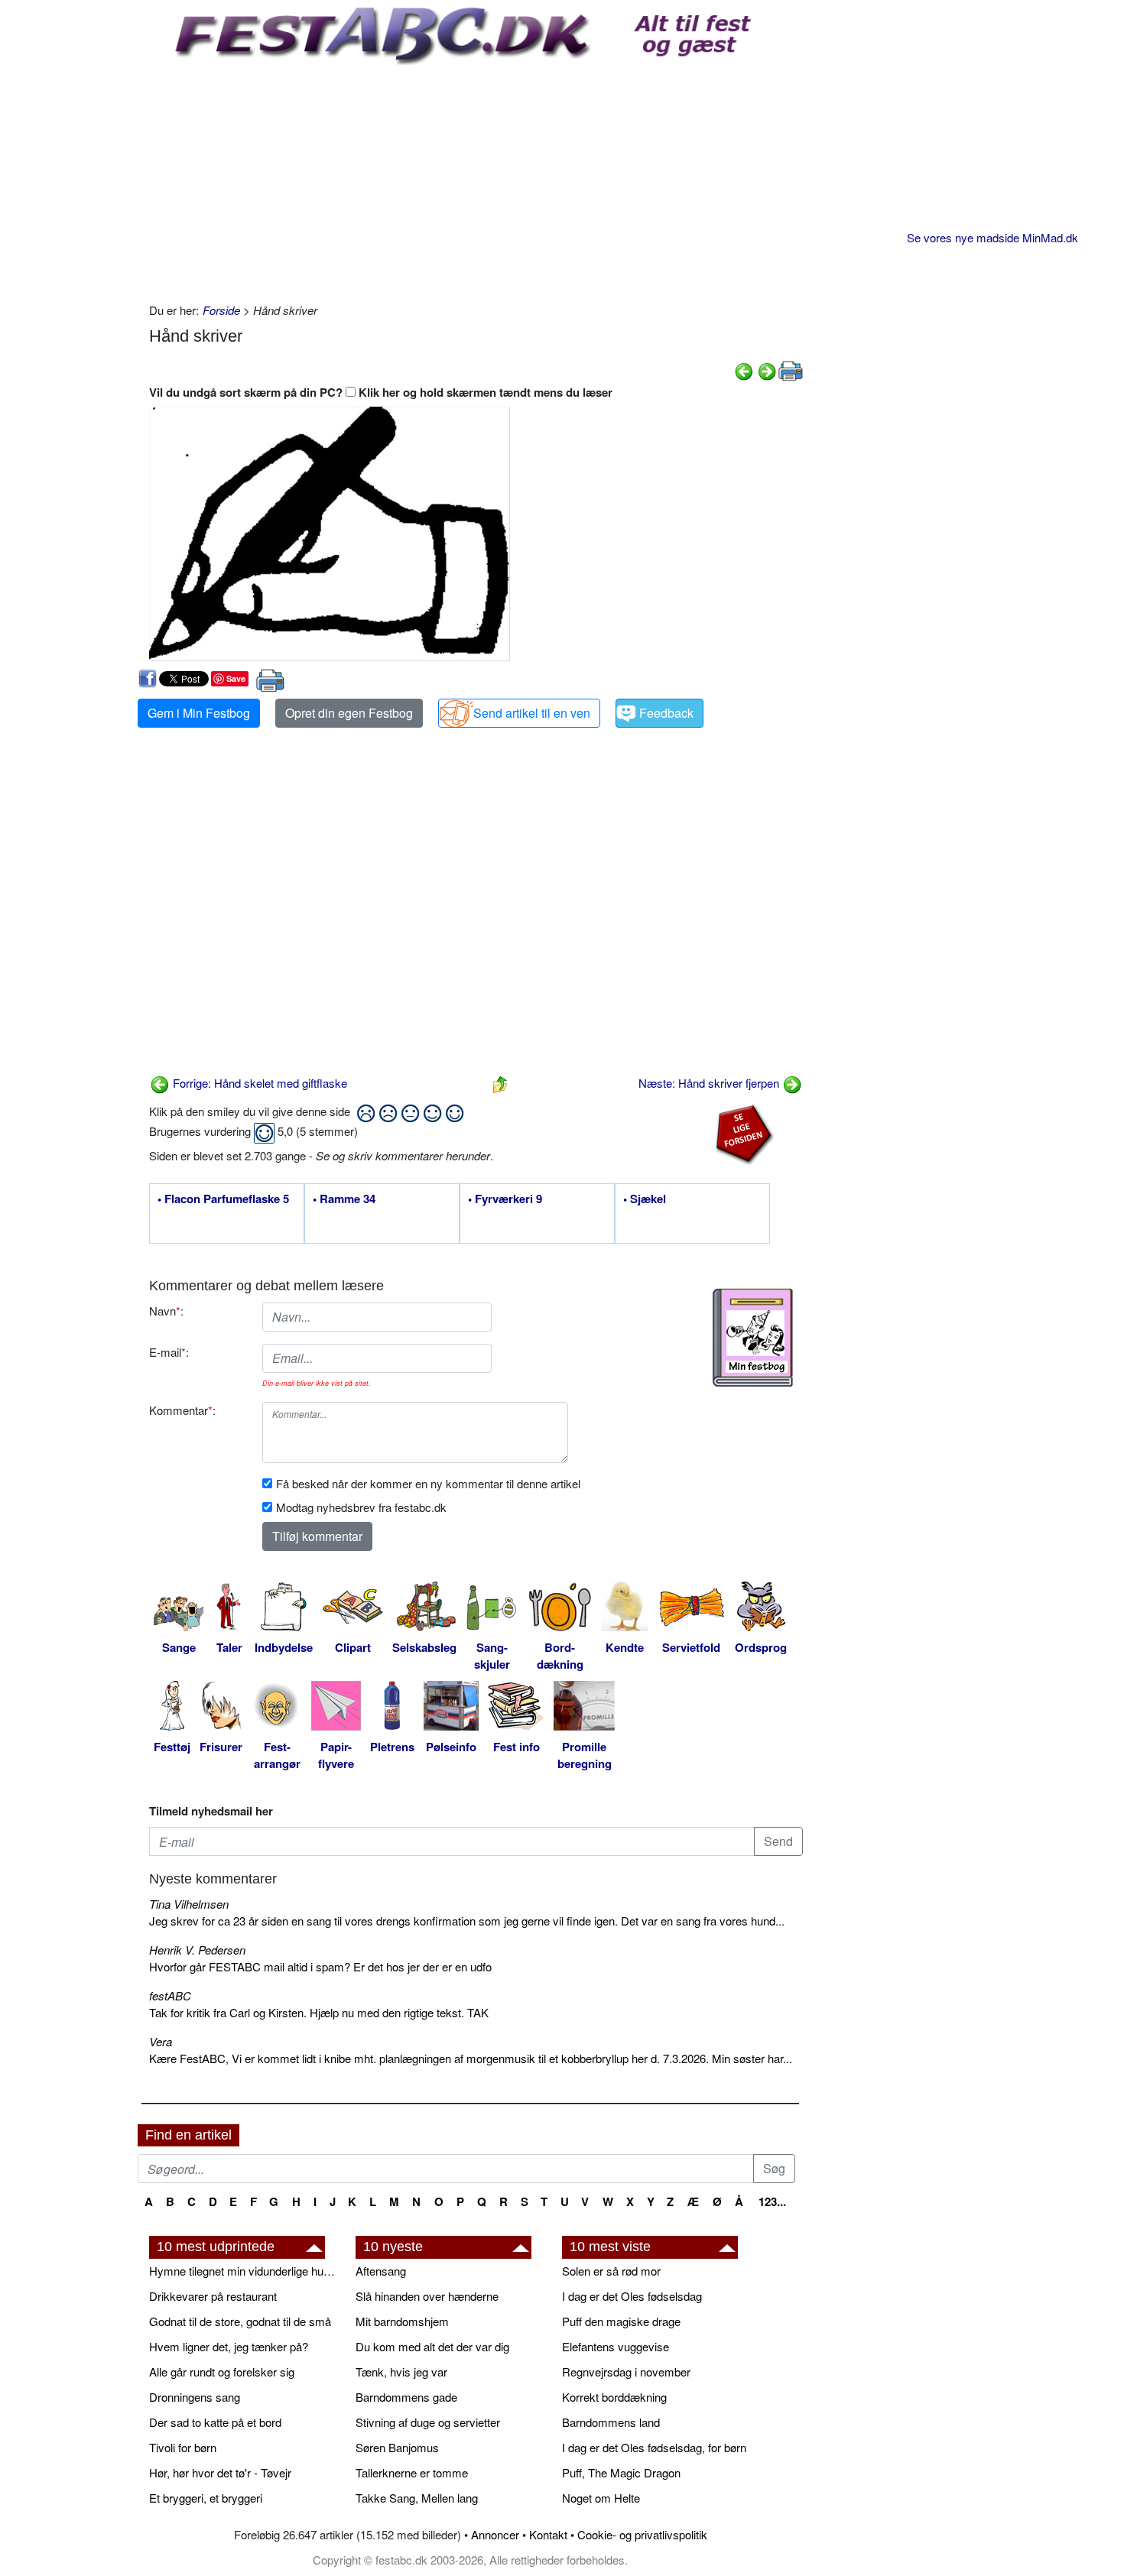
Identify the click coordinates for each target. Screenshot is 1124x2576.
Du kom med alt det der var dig (432, 2346)
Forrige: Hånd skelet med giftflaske (258, 1083)
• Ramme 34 (344, 1199)
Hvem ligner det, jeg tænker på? (229, 2346)
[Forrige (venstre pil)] (744, 369)
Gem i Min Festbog (199, 713)
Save (236, 678)
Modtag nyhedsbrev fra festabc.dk (361, 1507)
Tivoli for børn (183, 2447)
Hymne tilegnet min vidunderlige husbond (245, 2271)
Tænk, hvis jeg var (401, 2372)
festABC (170, 1995)
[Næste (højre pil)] (767, 369)
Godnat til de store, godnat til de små (240, 2321)
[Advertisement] (476, 180)
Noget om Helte (601, 2498)
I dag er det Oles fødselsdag (632, 2296)
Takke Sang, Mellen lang (417, 2498)
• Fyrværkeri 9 (505, 1199)
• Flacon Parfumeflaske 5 (223, 1199)
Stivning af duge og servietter (428, 2422)
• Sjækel (645, 1199)
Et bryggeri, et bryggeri (206, 2498)
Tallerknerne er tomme (412, 2472)
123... (772, 2201)
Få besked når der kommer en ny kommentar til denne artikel (428, 1483)
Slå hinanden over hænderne (427, 2296)
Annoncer (495, 2534)
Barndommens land (611, 2422)
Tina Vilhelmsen (189, 1904)
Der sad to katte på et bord (215, 2422)
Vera (161, 2041)
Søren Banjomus (397, 2447)
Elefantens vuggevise (616, 2346)
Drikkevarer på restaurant (213, 2296)
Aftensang (381, 2271)
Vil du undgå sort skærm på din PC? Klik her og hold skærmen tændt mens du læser (381, 392)
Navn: (166, 1311)
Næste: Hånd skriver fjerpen (710, 1083)
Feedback (666, 713)
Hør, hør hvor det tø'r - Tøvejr (220, 2472)
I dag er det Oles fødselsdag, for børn (654, 2447)
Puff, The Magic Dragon (621, 2472)
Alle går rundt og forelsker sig (222, 2372)
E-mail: (169, 1352)
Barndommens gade (406, 2397)
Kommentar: (182, 1410)
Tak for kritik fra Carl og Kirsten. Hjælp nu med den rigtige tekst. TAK (319, 2012)
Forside (221, 310)
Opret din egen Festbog (349, 713)
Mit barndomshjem (402, 2321)
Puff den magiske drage (621, 2321)
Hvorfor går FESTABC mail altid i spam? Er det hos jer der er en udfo (320, 1966)
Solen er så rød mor (611, 2271)
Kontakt (548, 2534)
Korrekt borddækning (614, 2397)
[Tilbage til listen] (500, 1083)
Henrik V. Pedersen (197, 1950)
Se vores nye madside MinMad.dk (992, 237)
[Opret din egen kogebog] (753, 1338)
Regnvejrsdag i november (626, 2372)
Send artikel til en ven (532, 713)
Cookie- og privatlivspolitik (642, 2534)
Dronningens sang (195, 2397)
